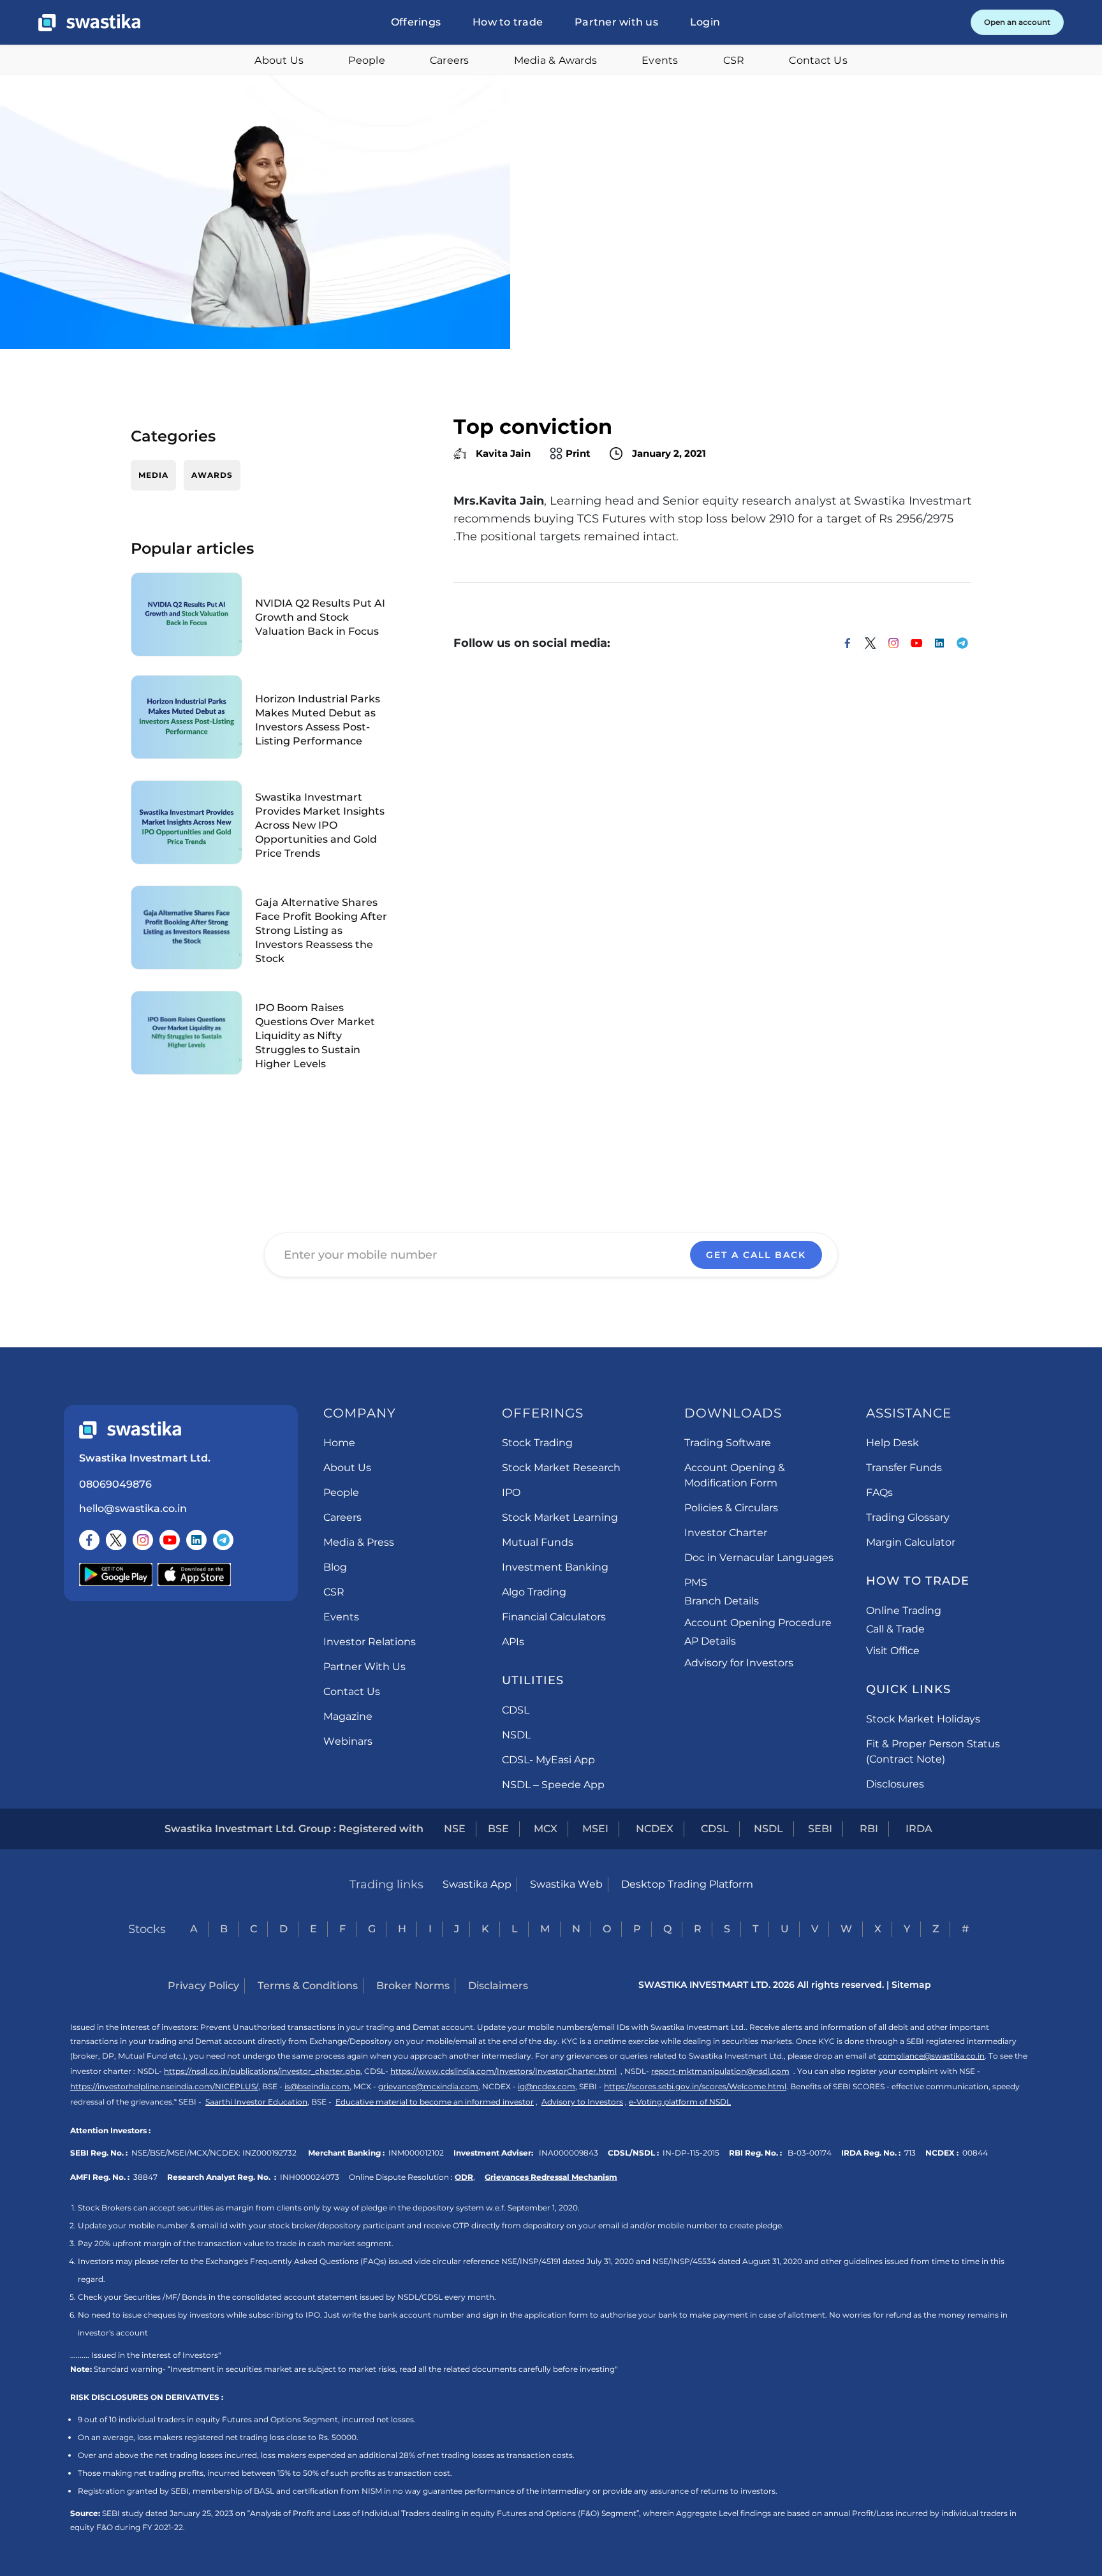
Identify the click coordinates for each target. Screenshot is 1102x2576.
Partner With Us (364, 1667)
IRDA (919, 1829)
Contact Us (818, 60)
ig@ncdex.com (547, 2086)
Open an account (1017, 22)
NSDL (516, 1735)
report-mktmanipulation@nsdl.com (720, 2071)
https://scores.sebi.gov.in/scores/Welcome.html (695, 2086)
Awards (212, 475)
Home (339, 1443)
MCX (546, 1829)
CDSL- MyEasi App (548, 1760)
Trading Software (728, 1443)
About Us (279, 60)
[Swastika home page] (89, 23)
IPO (511, 1492)
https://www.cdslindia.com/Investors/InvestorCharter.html (503, 2071)
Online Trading (904, 1610)
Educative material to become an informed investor (435, 2102)
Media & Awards (556, 60)
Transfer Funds (904, 1468)
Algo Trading (534, 1592)
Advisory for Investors (739, 1663)
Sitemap (911, 1985)
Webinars (348, 1741)
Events (660, 60)
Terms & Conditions (308, 1986)
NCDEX (655, 1829)
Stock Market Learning (560, 1517)
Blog (335, 1567)
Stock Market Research (561, 1468)
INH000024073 (310, 2177)
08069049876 (115, 1484)
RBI (869, 1829)
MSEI (595, 1829)
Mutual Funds (538, 1542)
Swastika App (477, 1884)
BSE (498, 1829)
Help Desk (893, 1443)
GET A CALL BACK (756, 1255)
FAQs (879, 1492)
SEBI (820, 1829)
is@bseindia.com (317, 2086)
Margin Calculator (911, 1542)
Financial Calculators (554, 1617)
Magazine (348, 1716)
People (367, 60)
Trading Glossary (908, 1517)
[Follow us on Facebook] (89, 1540)
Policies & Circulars (731, 1508)
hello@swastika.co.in (133, 1508)
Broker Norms (413, 1986)
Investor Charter (726, 1533)
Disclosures (895, 1784)
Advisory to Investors (582, 2102)
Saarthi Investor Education (256, 2102)
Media (153, 475)
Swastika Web (566, 1884)
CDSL (516, 1710)
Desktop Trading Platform (687, 1884)
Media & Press (359, 1542)
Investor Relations (370, 1642)
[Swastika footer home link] (130, 1430)
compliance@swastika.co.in (931, 2056)
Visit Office (893, 1651)
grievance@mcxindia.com (428, 2086)
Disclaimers (498, 1986)
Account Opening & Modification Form (735, 1475)
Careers (450, 60)
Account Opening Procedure (758, 1623)
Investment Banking (555, 1567)
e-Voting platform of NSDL (680, 2102)
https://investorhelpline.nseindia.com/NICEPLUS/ (164, 2086)
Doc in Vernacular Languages (759, 1558)
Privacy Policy (203, 1986)
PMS (696, 1582)
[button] (416, 22)
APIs (513, 1642)
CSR (734, 60)
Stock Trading (537, 1443)
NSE (455, 1829)
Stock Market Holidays (923, 1719)
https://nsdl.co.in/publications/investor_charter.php (262, 2071)
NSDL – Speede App (553, 1785)
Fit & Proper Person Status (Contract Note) (933, 1751)
